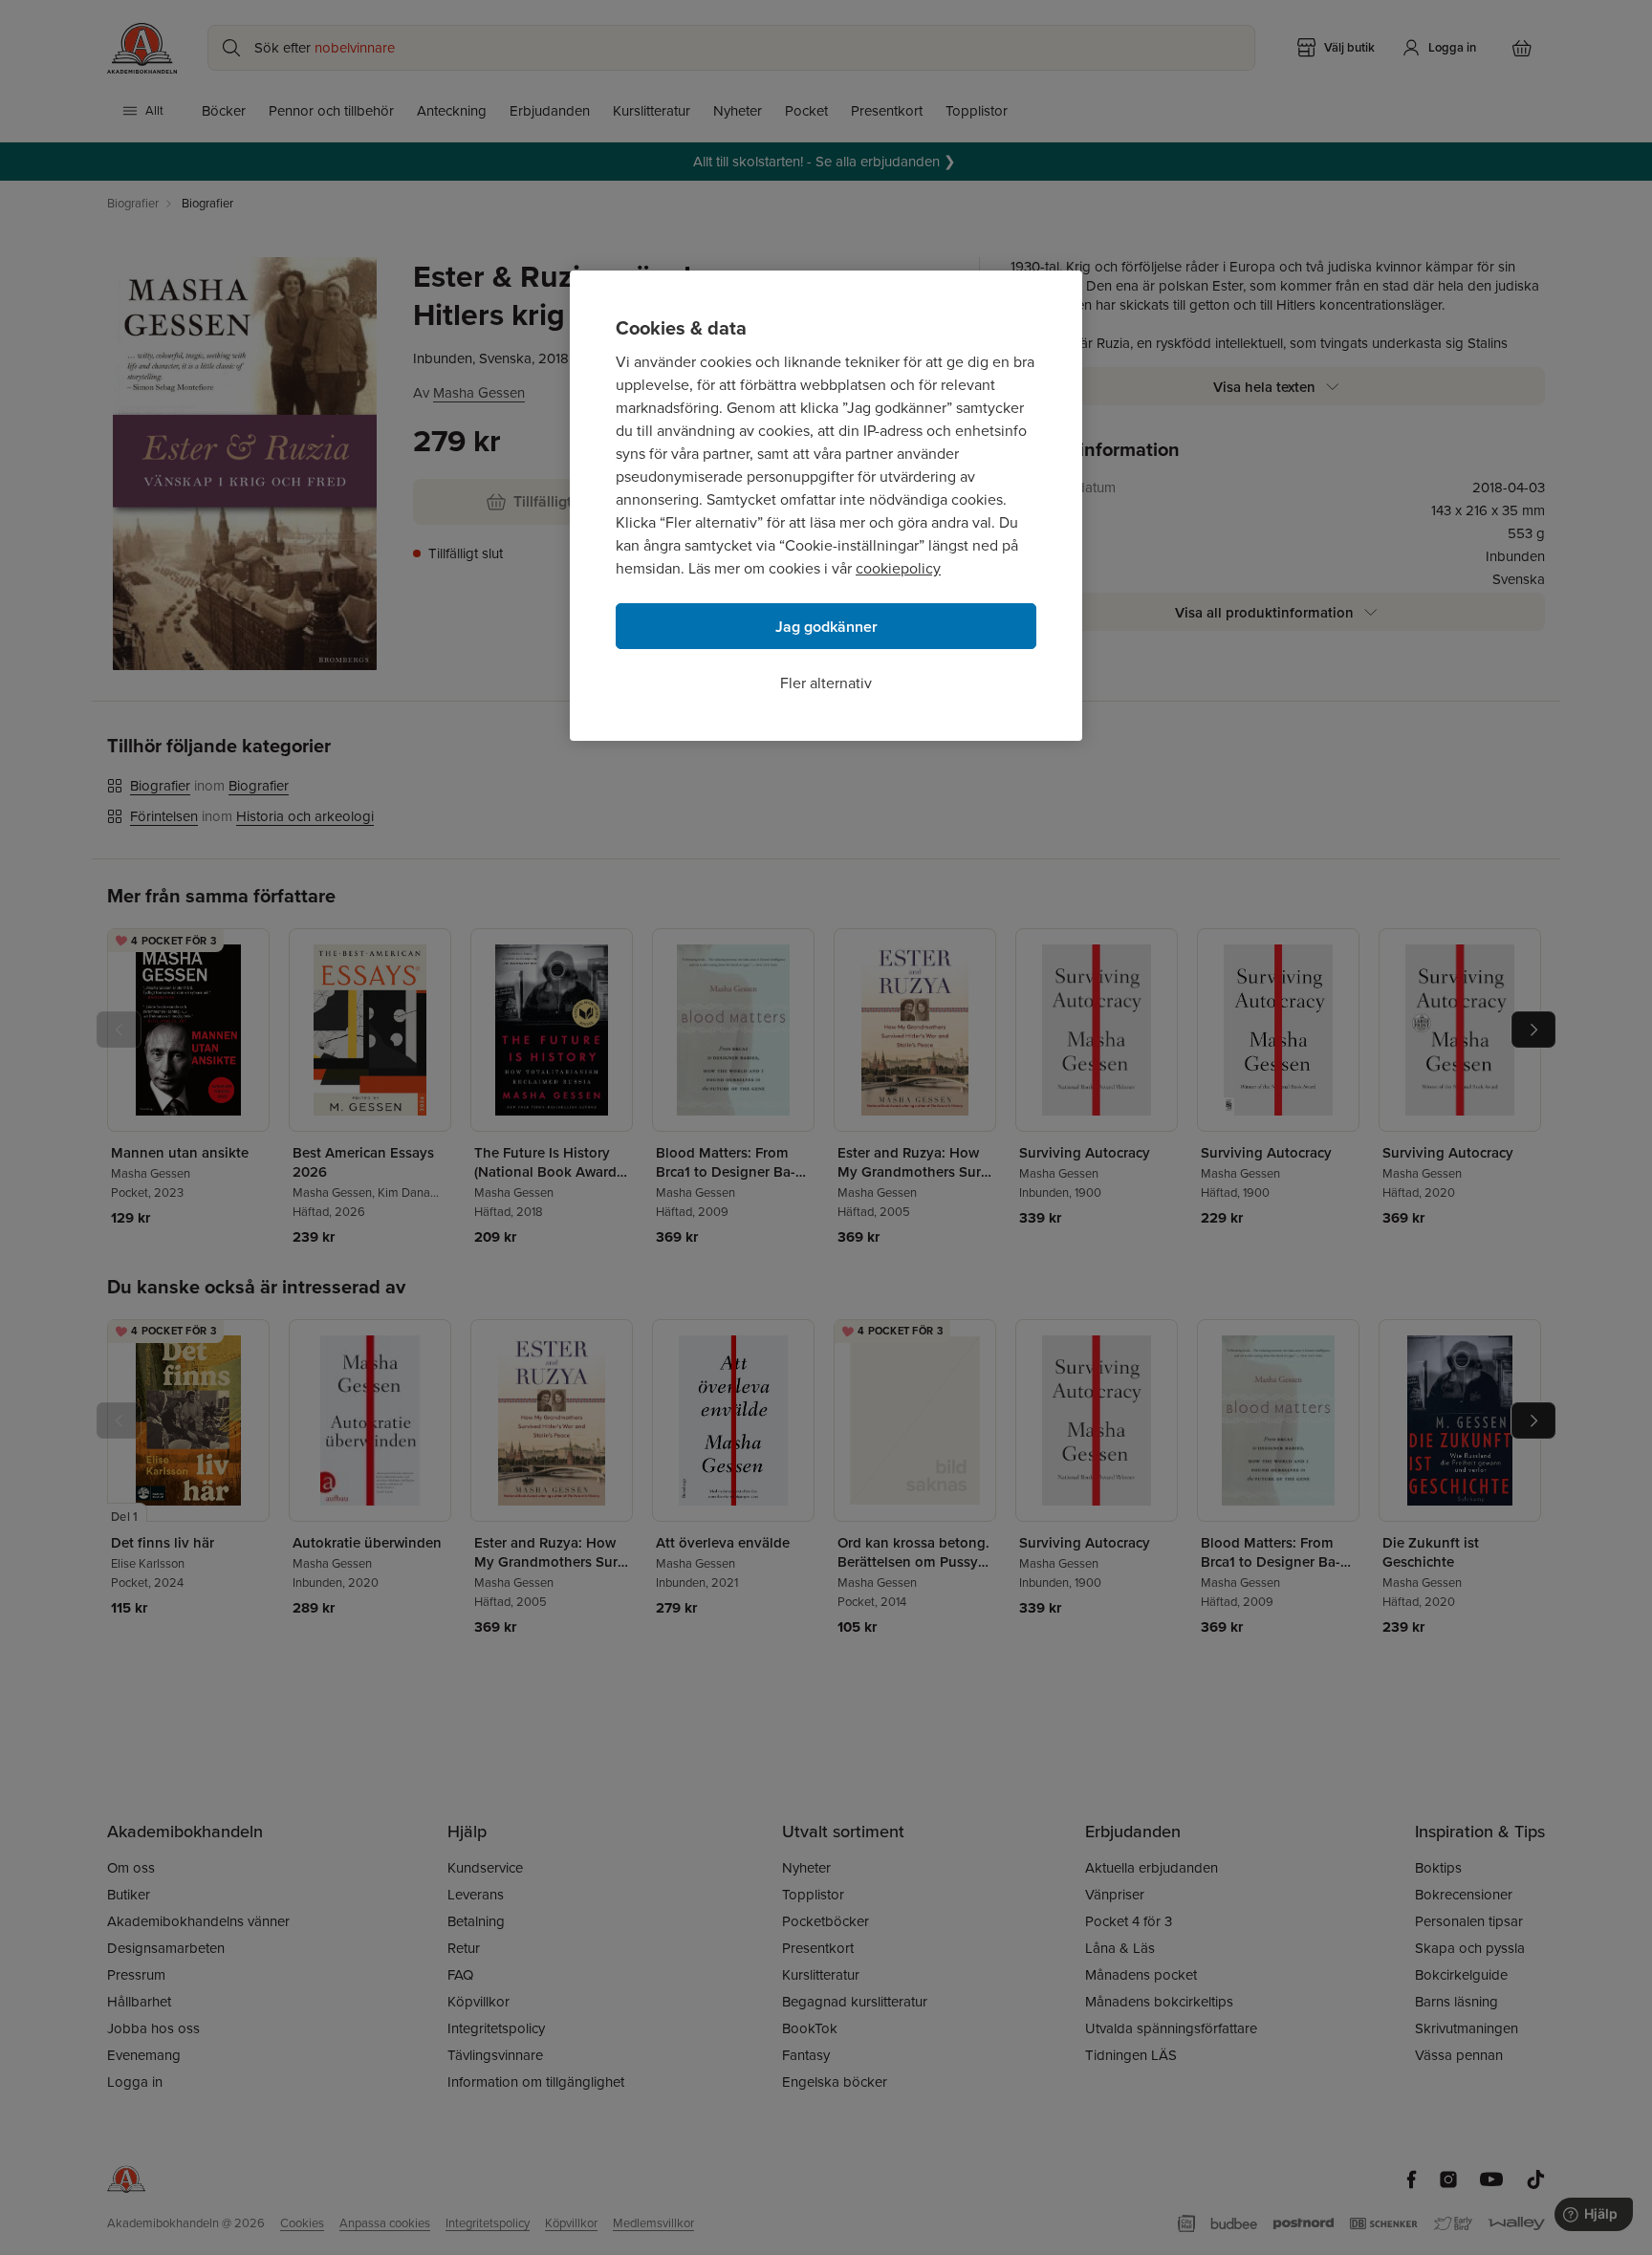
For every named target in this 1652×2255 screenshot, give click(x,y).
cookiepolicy (898, 568)
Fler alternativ (826, 683)
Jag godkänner (826, 627)
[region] (826, 506)
